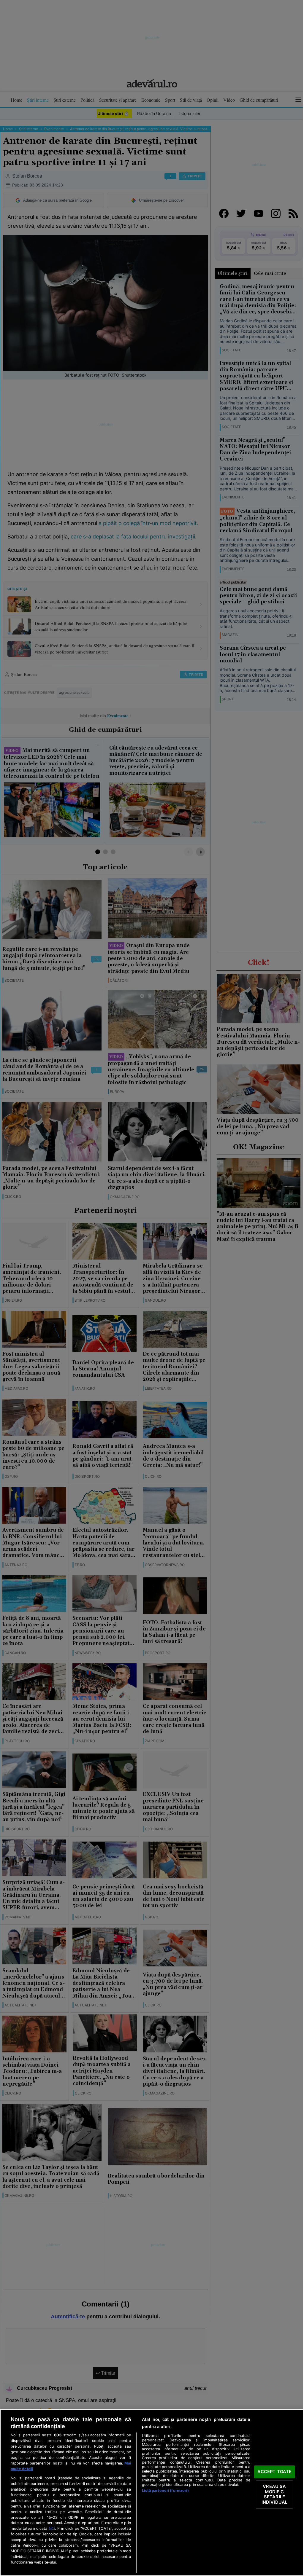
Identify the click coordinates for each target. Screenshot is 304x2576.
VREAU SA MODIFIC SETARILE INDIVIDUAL (274, 2494)
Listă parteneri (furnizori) (165, 2490)
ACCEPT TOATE (275, 2472)
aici (52, 2528)
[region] (152, 2493)
